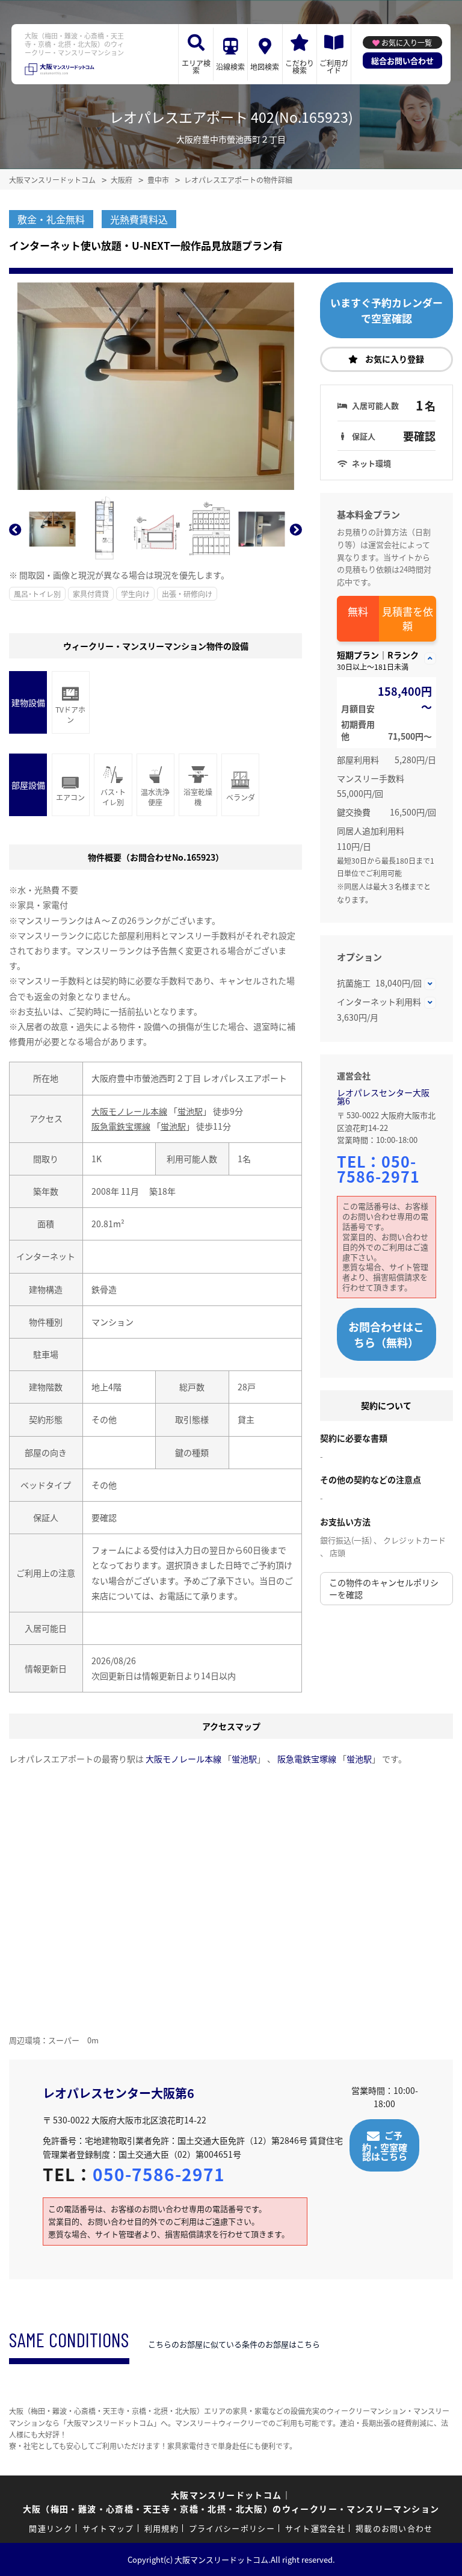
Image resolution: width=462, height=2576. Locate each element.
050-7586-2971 (378, 1169)
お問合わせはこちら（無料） (386, 1334)
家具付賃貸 (91, 594)
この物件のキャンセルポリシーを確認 (384, 1588)
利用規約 (162, 2528)
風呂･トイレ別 (37, 594)
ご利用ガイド (334, 67)
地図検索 (265, 67)
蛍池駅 (190, 1111)
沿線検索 (230, 67)
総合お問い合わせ (402, 60)
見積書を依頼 (408, 618)
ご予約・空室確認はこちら (385, 2145)
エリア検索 (196, 67)
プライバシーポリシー (232, 2528)
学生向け (135, 594)
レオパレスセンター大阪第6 (383, 1097)
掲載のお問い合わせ (394, 2528)
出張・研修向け (187, 594)
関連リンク (51, 2528)
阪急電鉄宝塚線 (121, 1126)
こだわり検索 (300, 67)
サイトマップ (108, 2528)
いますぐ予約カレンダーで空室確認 (387, 310)
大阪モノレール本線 (129, 1111)
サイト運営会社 (315, 2528)
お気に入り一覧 (407, 42)
